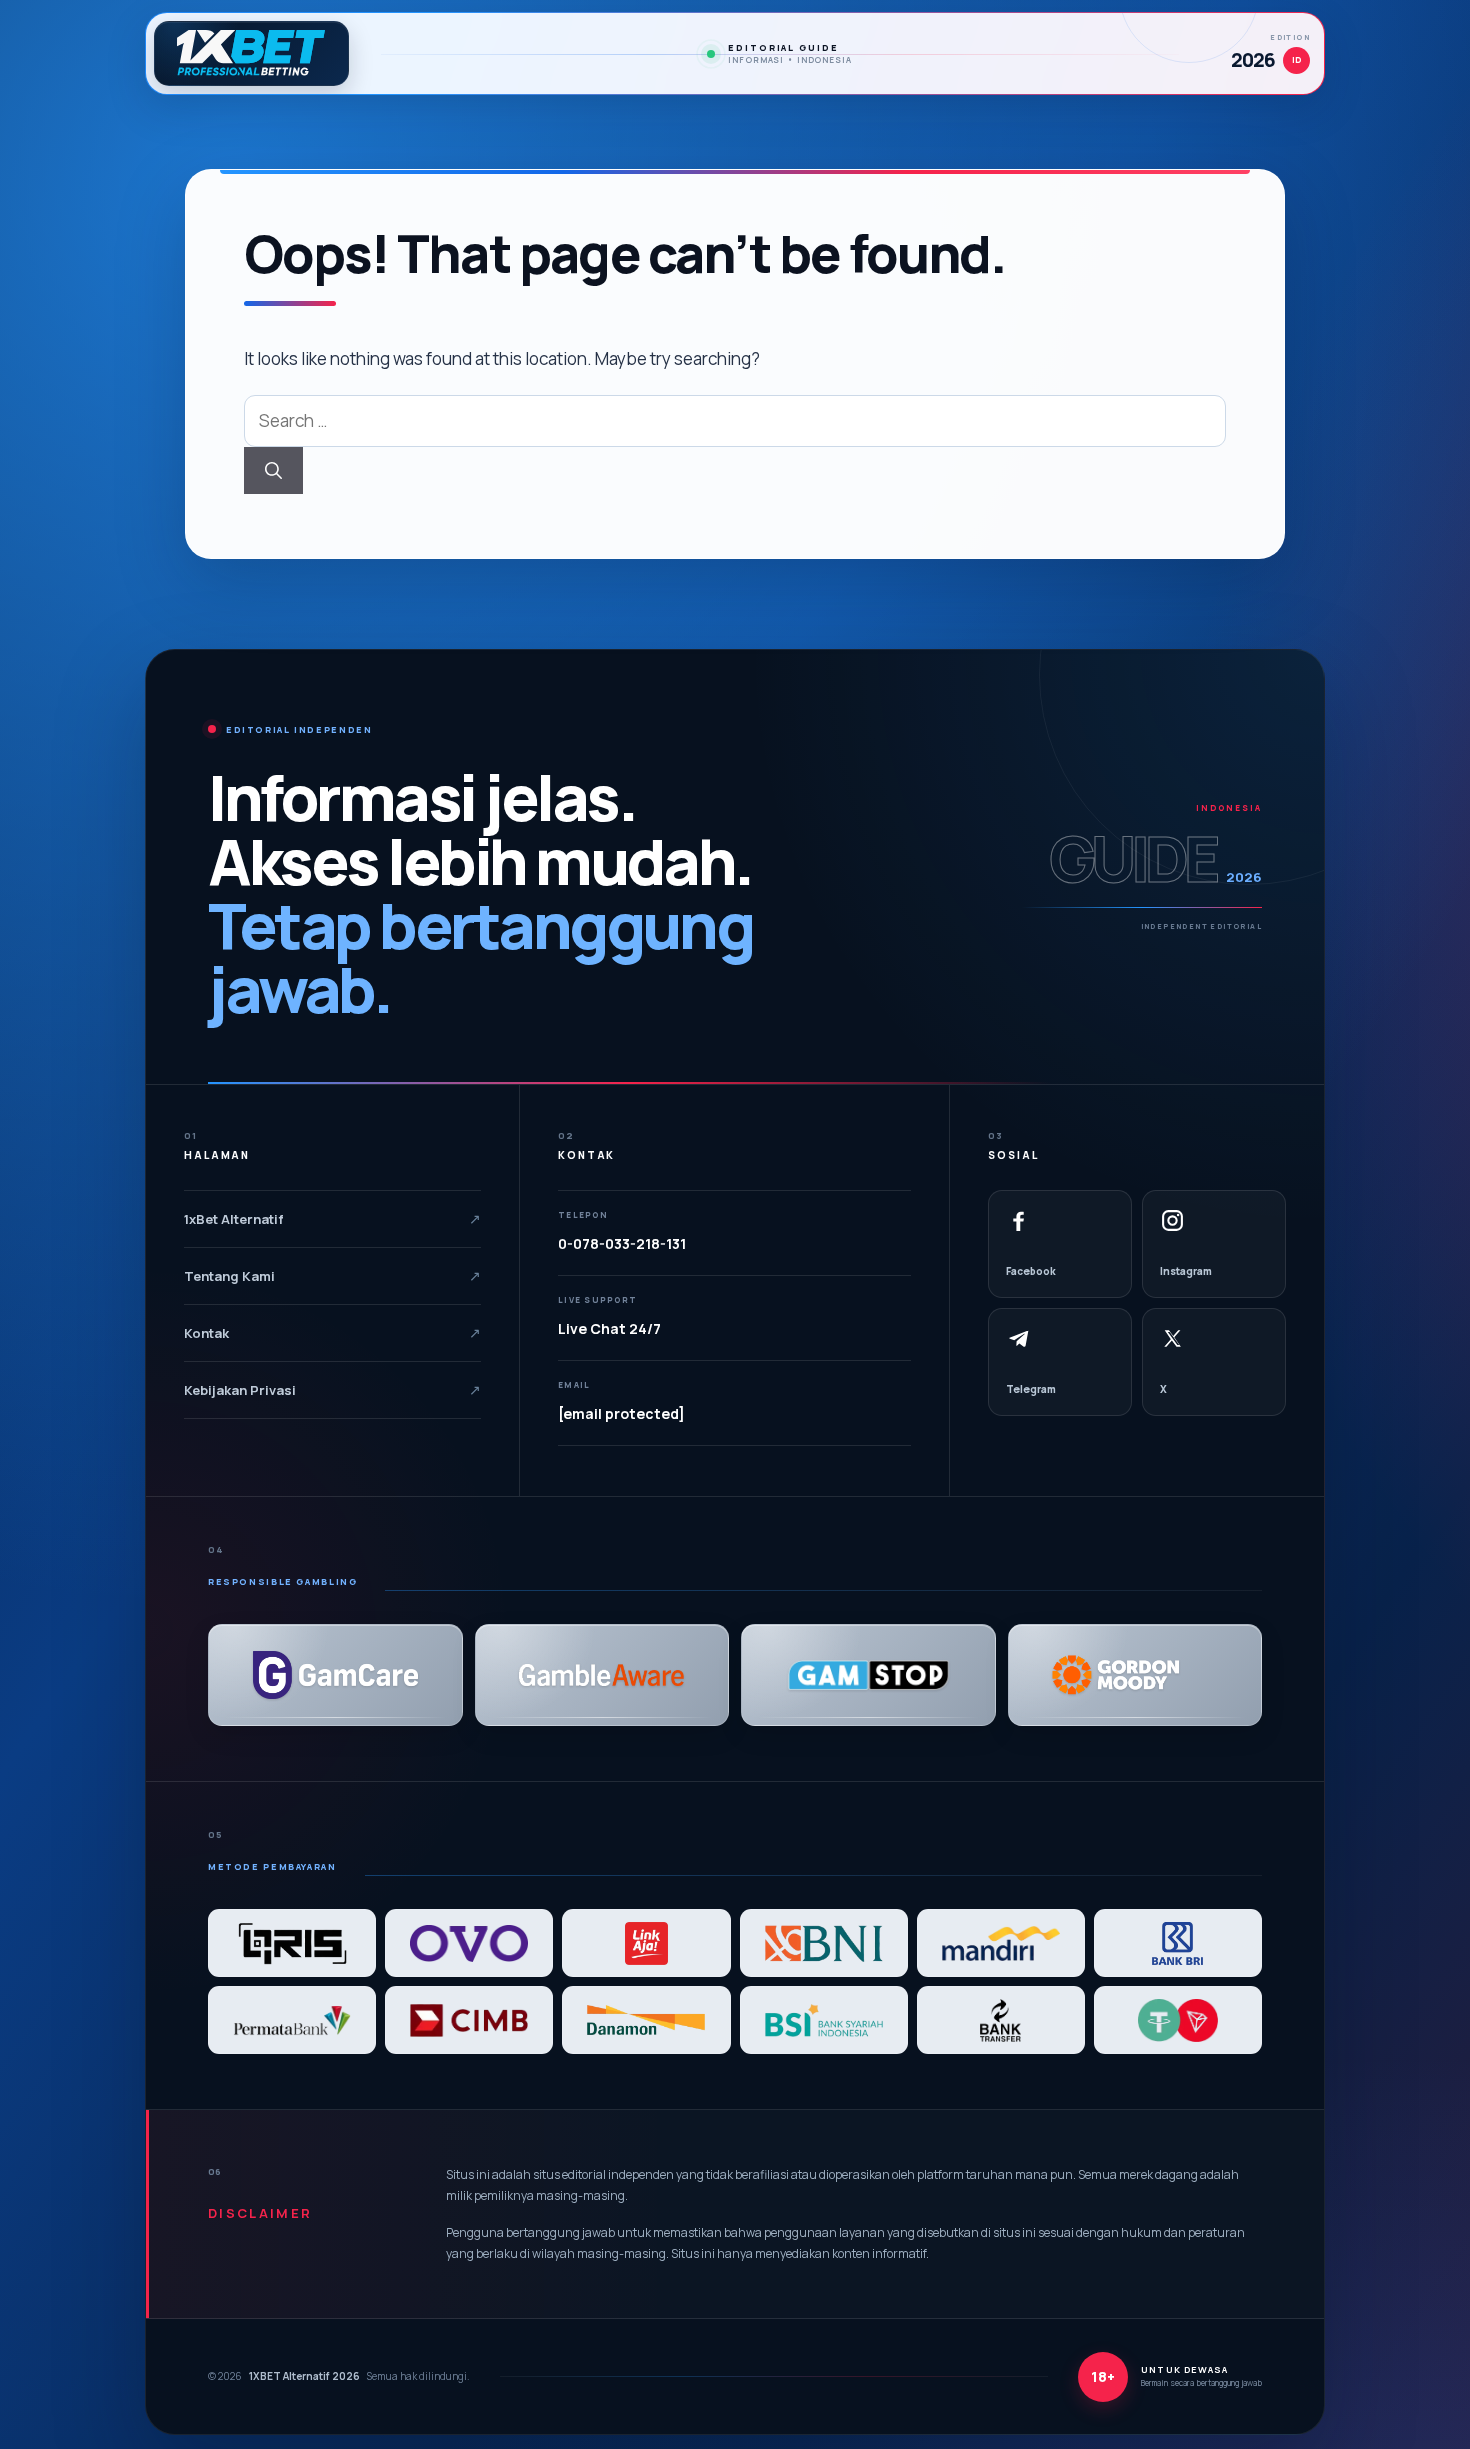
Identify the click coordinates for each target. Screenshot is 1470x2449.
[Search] (273, 471)
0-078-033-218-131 (622, 1243)
